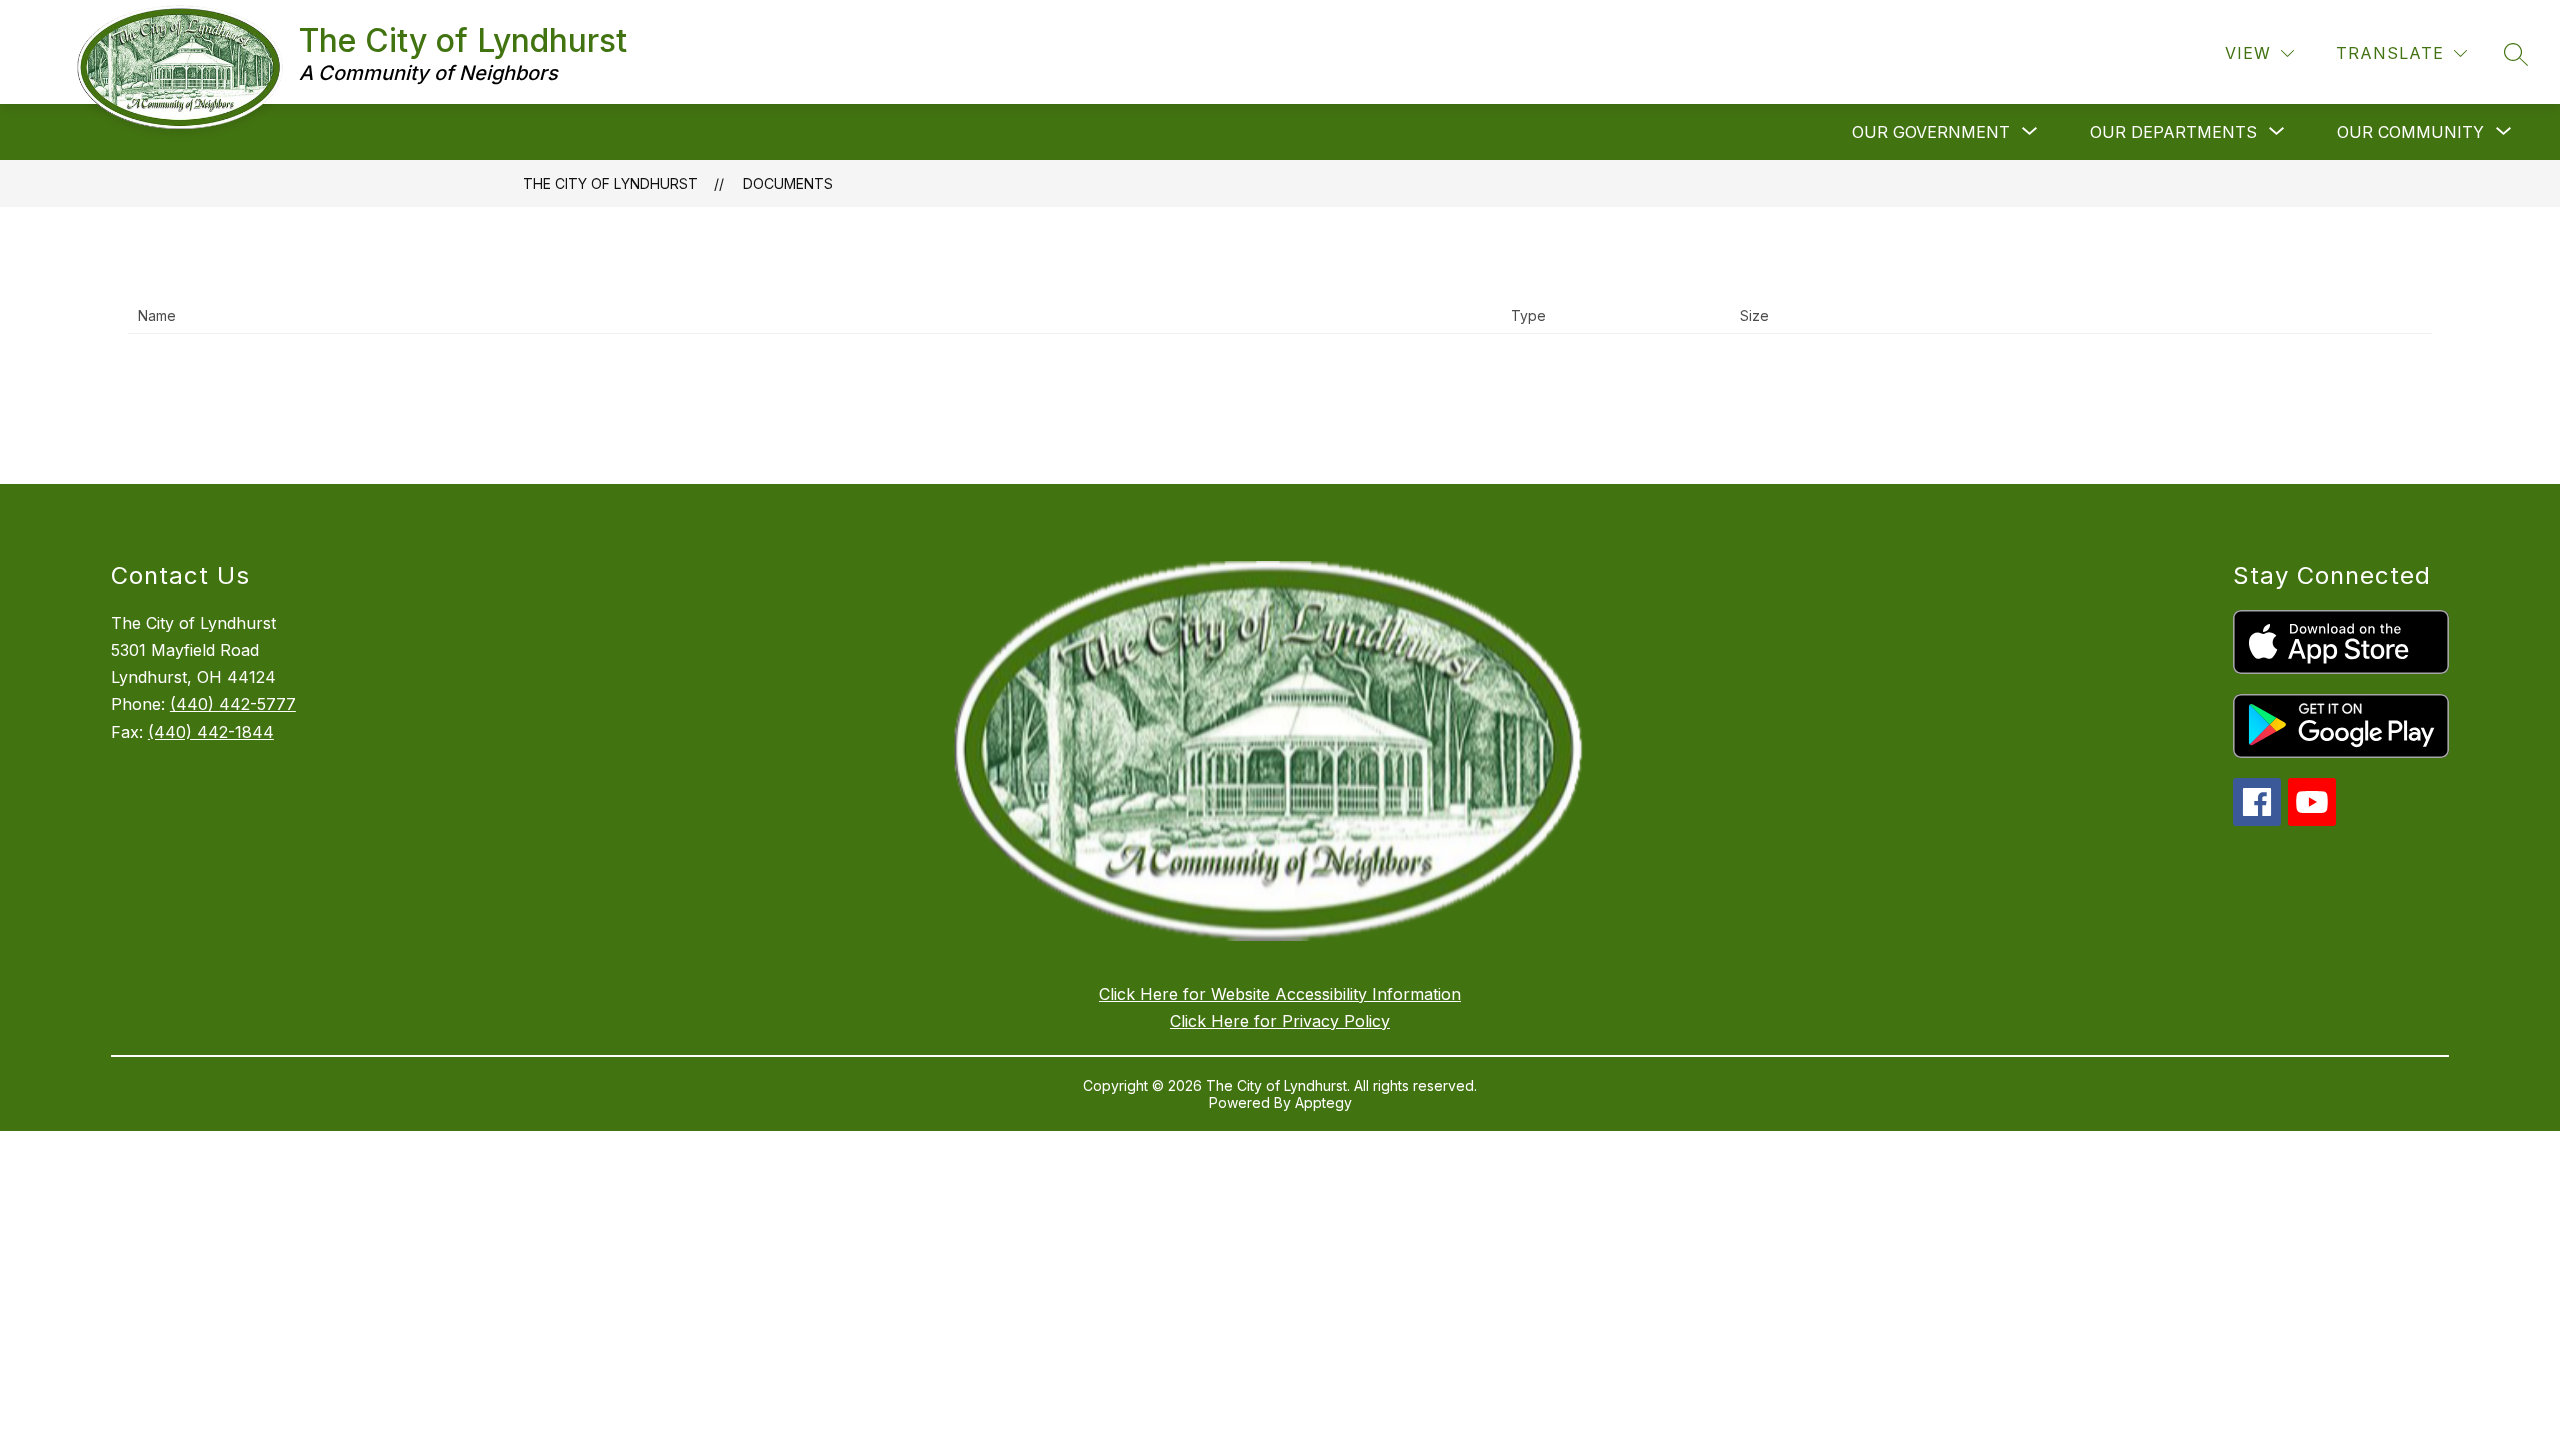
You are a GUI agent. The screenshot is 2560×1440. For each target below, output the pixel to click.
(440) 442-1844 (211, 732)
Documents (788, 183)
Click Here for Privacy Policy (1280, 1021)
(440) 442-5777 (233, 704)
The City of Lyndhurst (610, 183)
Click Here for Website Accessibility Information (1280, 994)
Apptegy (1323, 1102)
